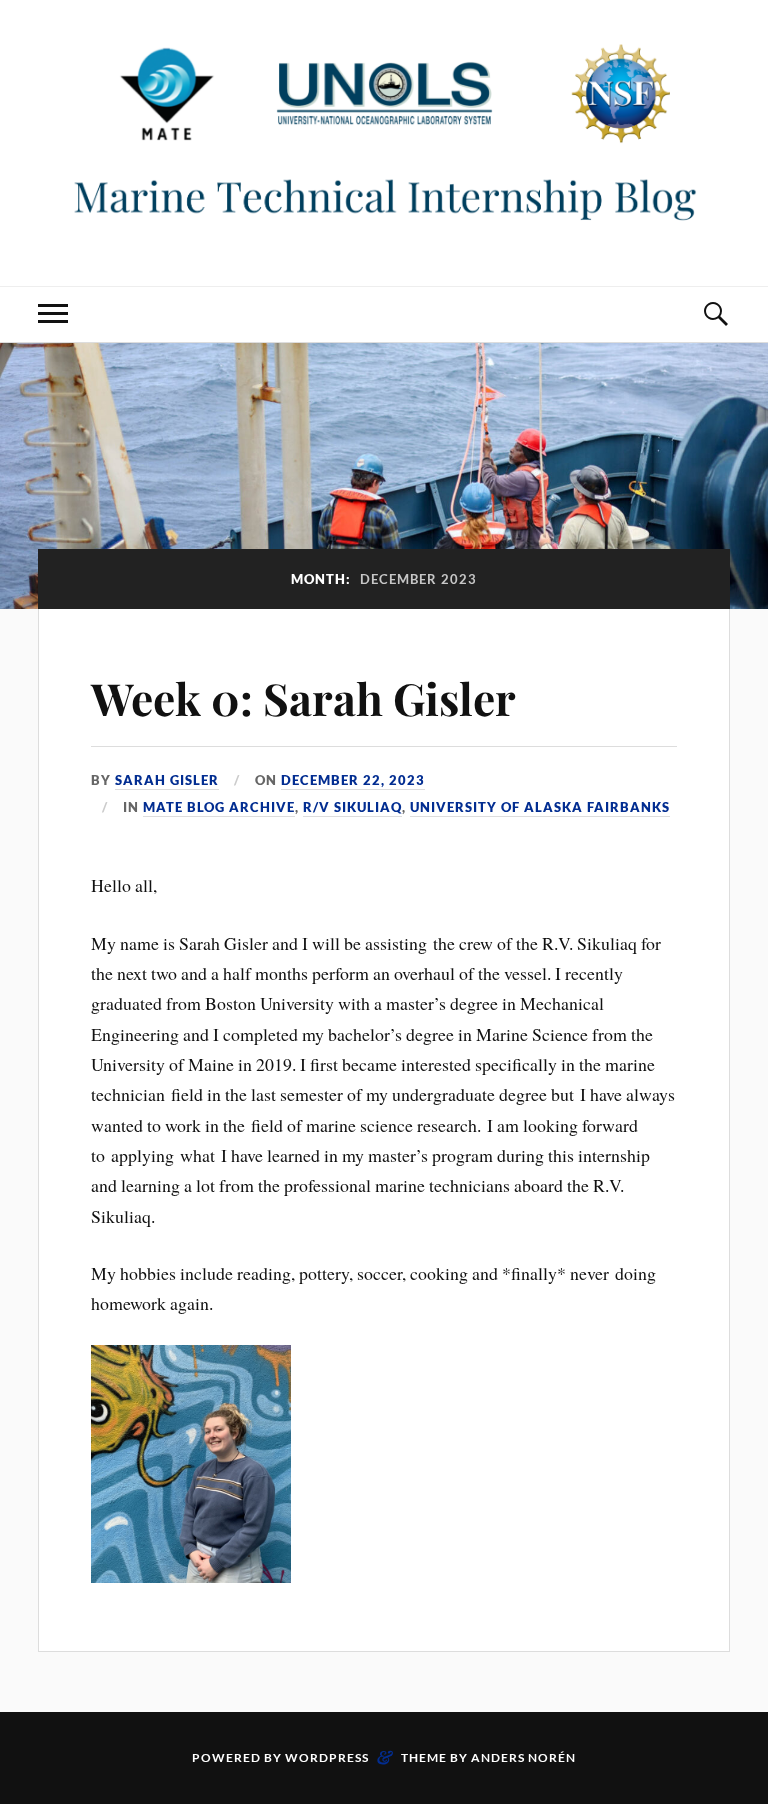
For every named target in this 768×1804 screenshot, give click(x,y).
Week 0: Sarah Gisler (303, 697)
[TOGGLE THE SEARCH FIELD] (715, 314)
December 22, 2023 (353, 780)
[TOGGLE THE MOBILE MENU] (53, 314)
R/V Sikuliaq (352, 807)
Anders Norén (523, 1757)
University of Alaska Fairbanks (540, 807)
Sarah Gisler (167, 780)
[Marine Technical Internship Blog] (383, 141)
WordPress (327, 1757)
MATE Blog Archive (219, 807)
